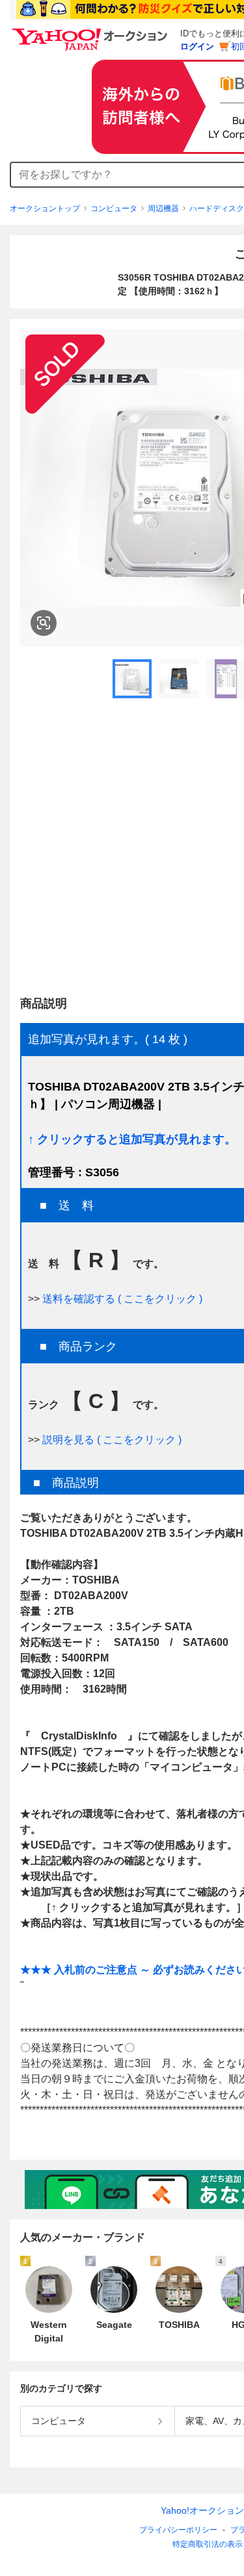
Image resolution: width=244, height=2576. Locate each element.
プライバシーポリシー (178, 2530)
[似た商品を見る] (44, 623)
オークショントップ (45, 208)
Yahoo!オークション (202, 2510)
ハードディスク (217, 208)
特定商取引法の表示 (208, 2544)
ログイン (197, 46)
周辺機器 (163, 208)
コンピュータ (114, 208)
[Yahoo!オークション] (92, 32)
